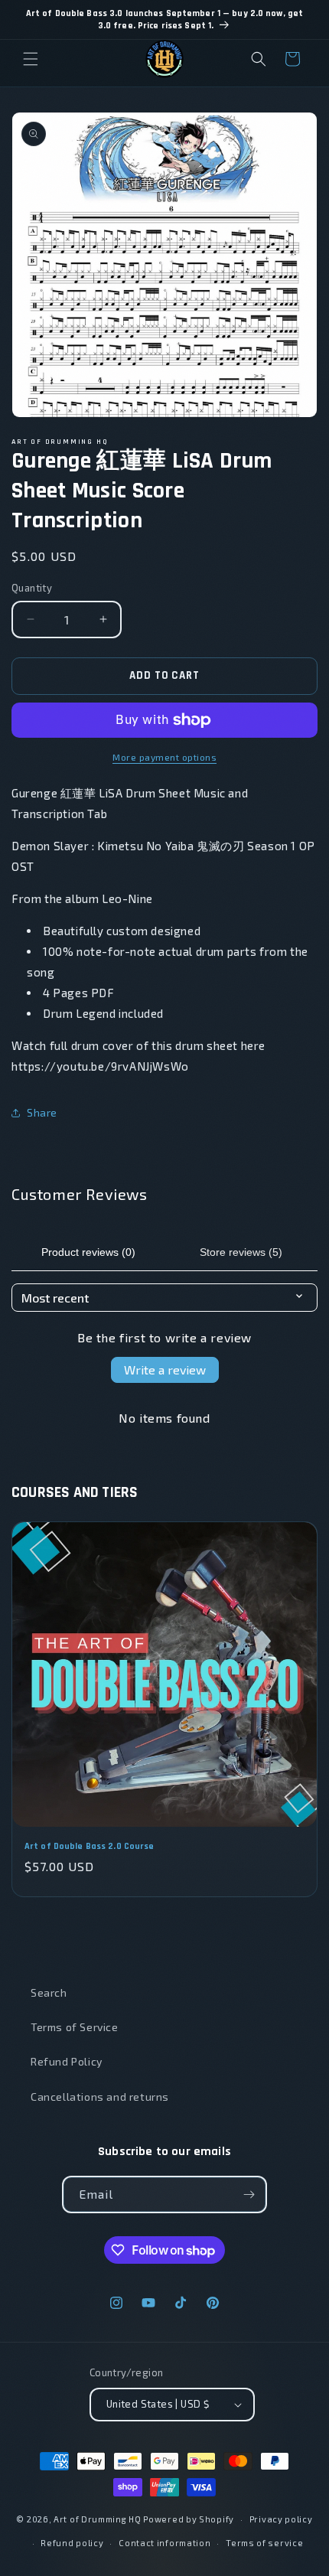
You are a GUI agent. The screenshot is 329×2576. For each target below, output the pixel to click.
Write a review (165, 1370)
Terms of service (264, 2543)
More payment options (164, 757)
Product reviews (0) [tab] (88, 1252)
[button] (31, 59)
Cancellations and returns (100, 2097)
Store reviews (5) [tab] (241, 1252)
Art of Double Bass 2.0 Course (89, 1846)
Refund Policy (67, 2061)
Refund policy (72, 2543)
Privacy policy (281, 2519)
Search (49, 1992)
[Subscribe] (249, 2194)
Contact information (164, 2543)
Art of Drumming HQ (98, 2519)
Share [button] (42, 1112)
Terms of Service (75, 2027)
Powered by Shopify (189, 2519)
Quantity (32, 588)
